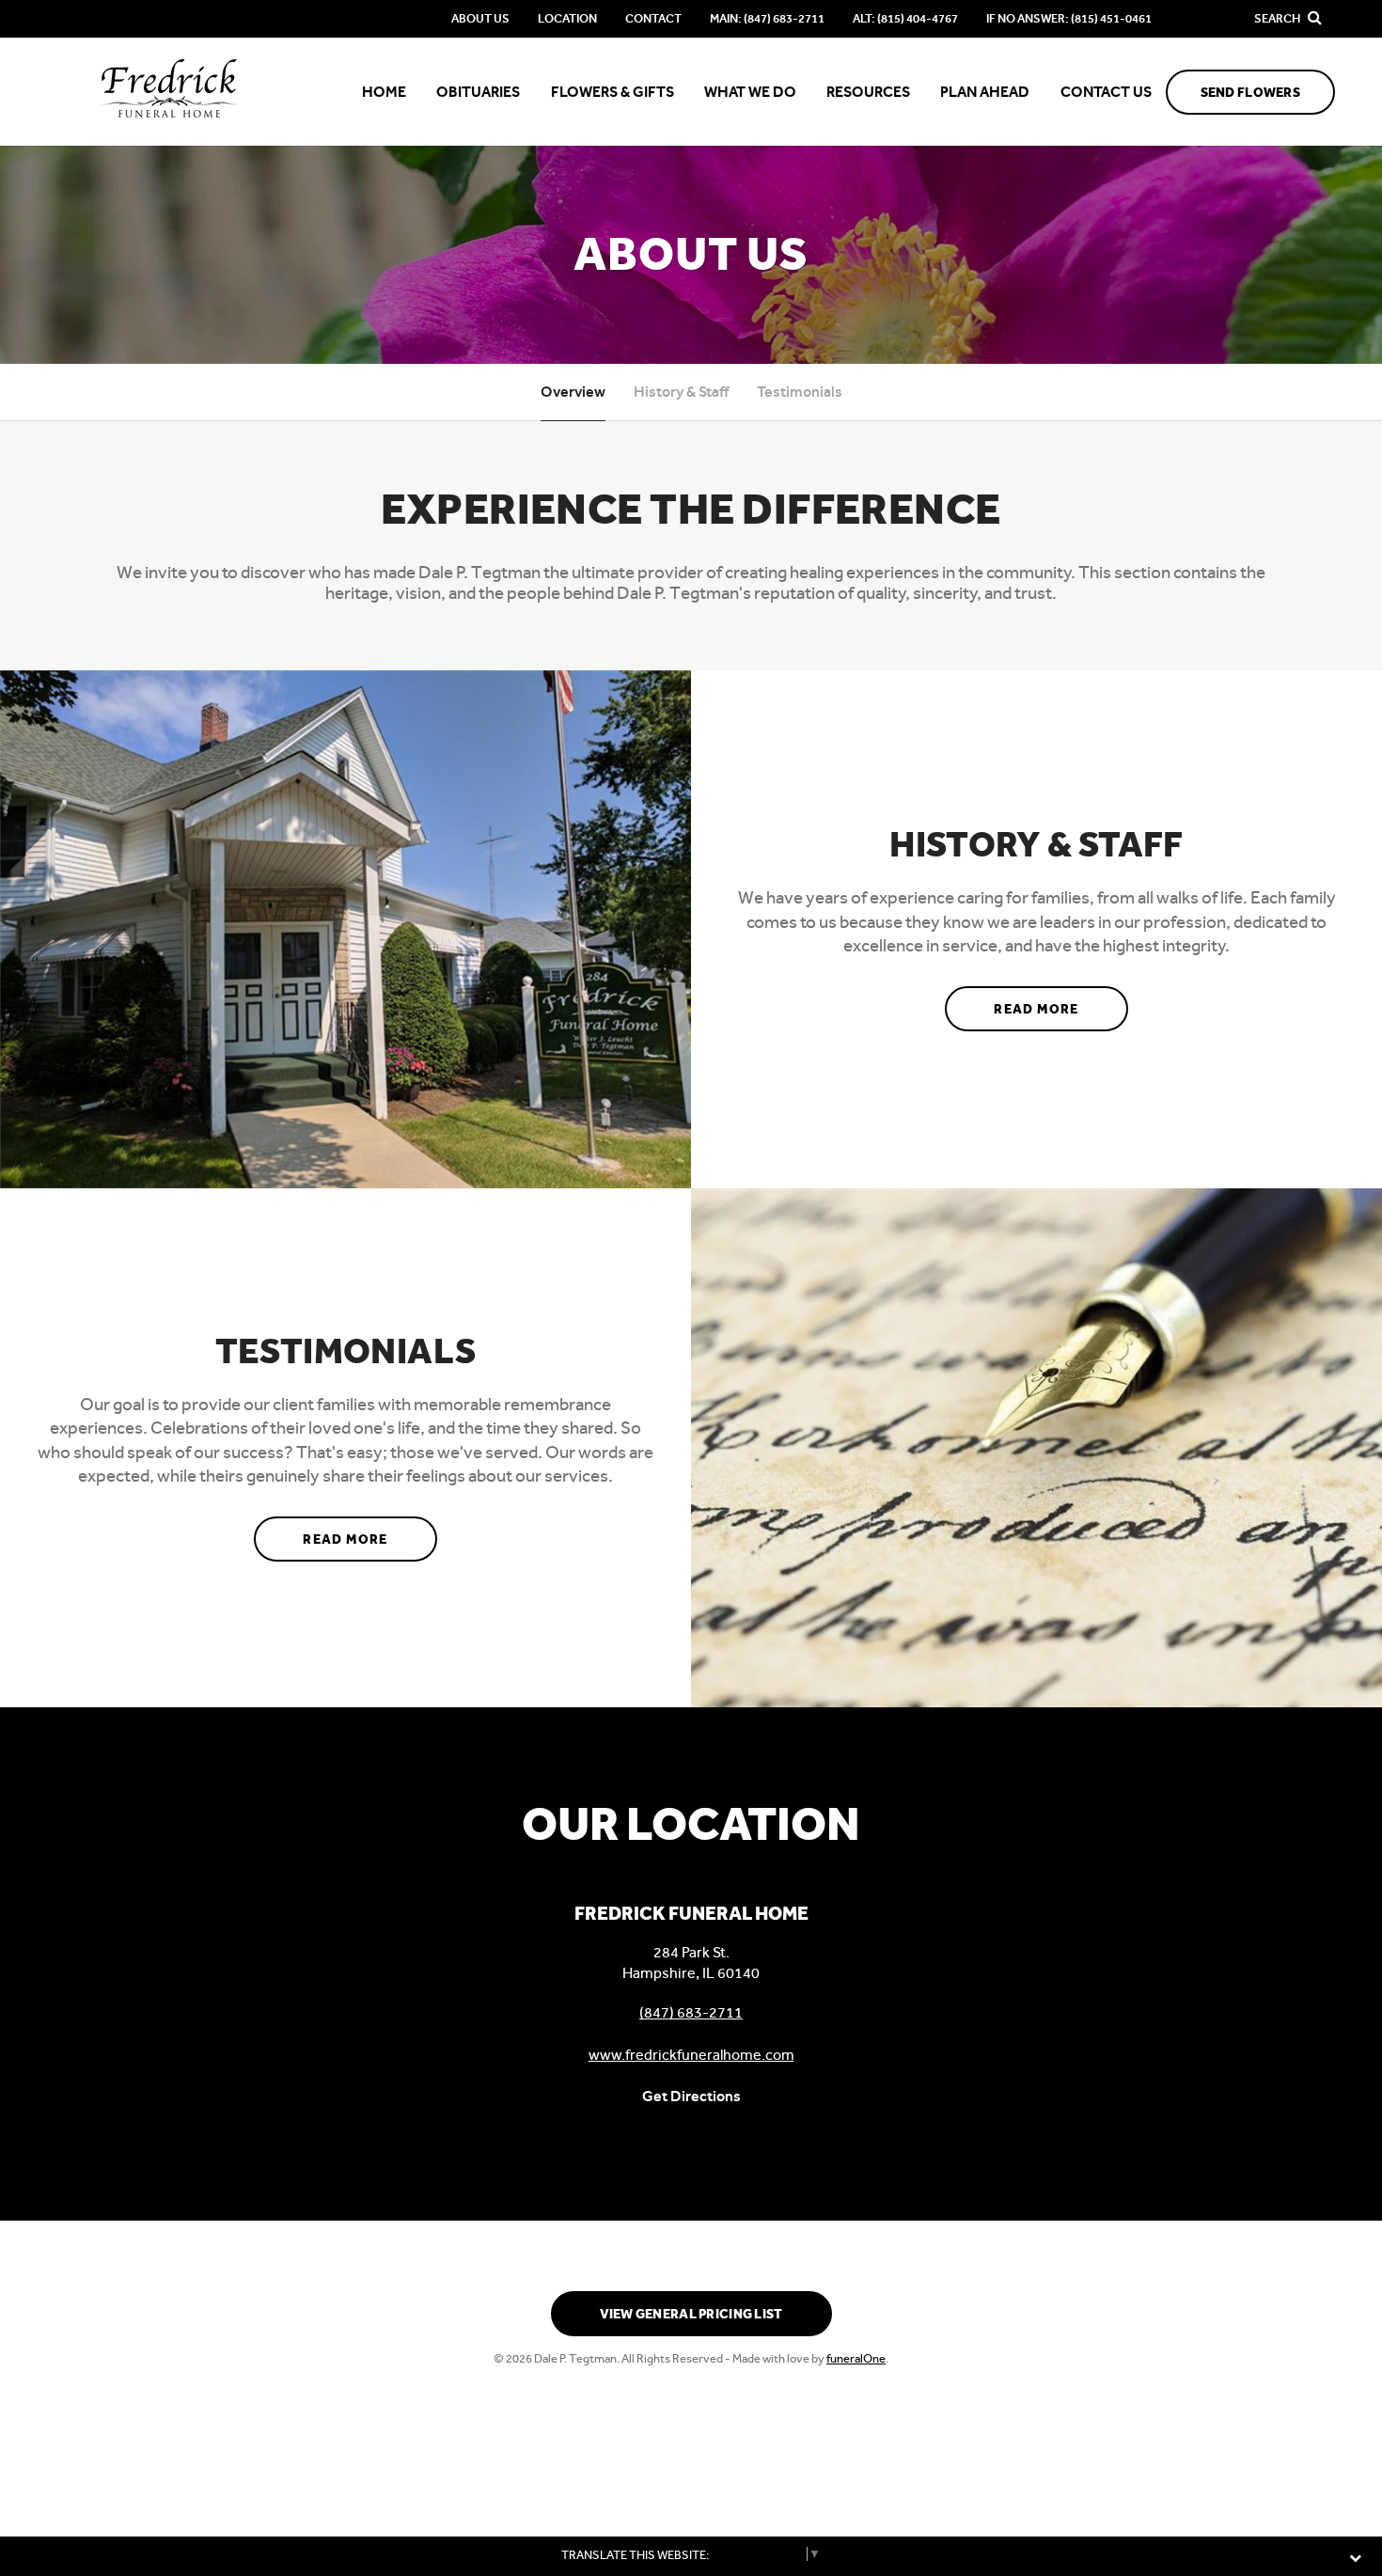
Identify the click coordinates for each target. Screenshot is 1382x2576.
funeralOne (856, 2358)
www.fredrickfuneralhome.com (691, 2055)
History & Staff (681, 392)
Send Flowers (1250, 93)
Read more (1061, 1009)
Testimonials (800, 392)
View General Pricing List (691, 2314)
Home (384, 92)
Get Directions (691, 2096)
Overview (573, 392)
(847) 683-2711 (691, 2012)
